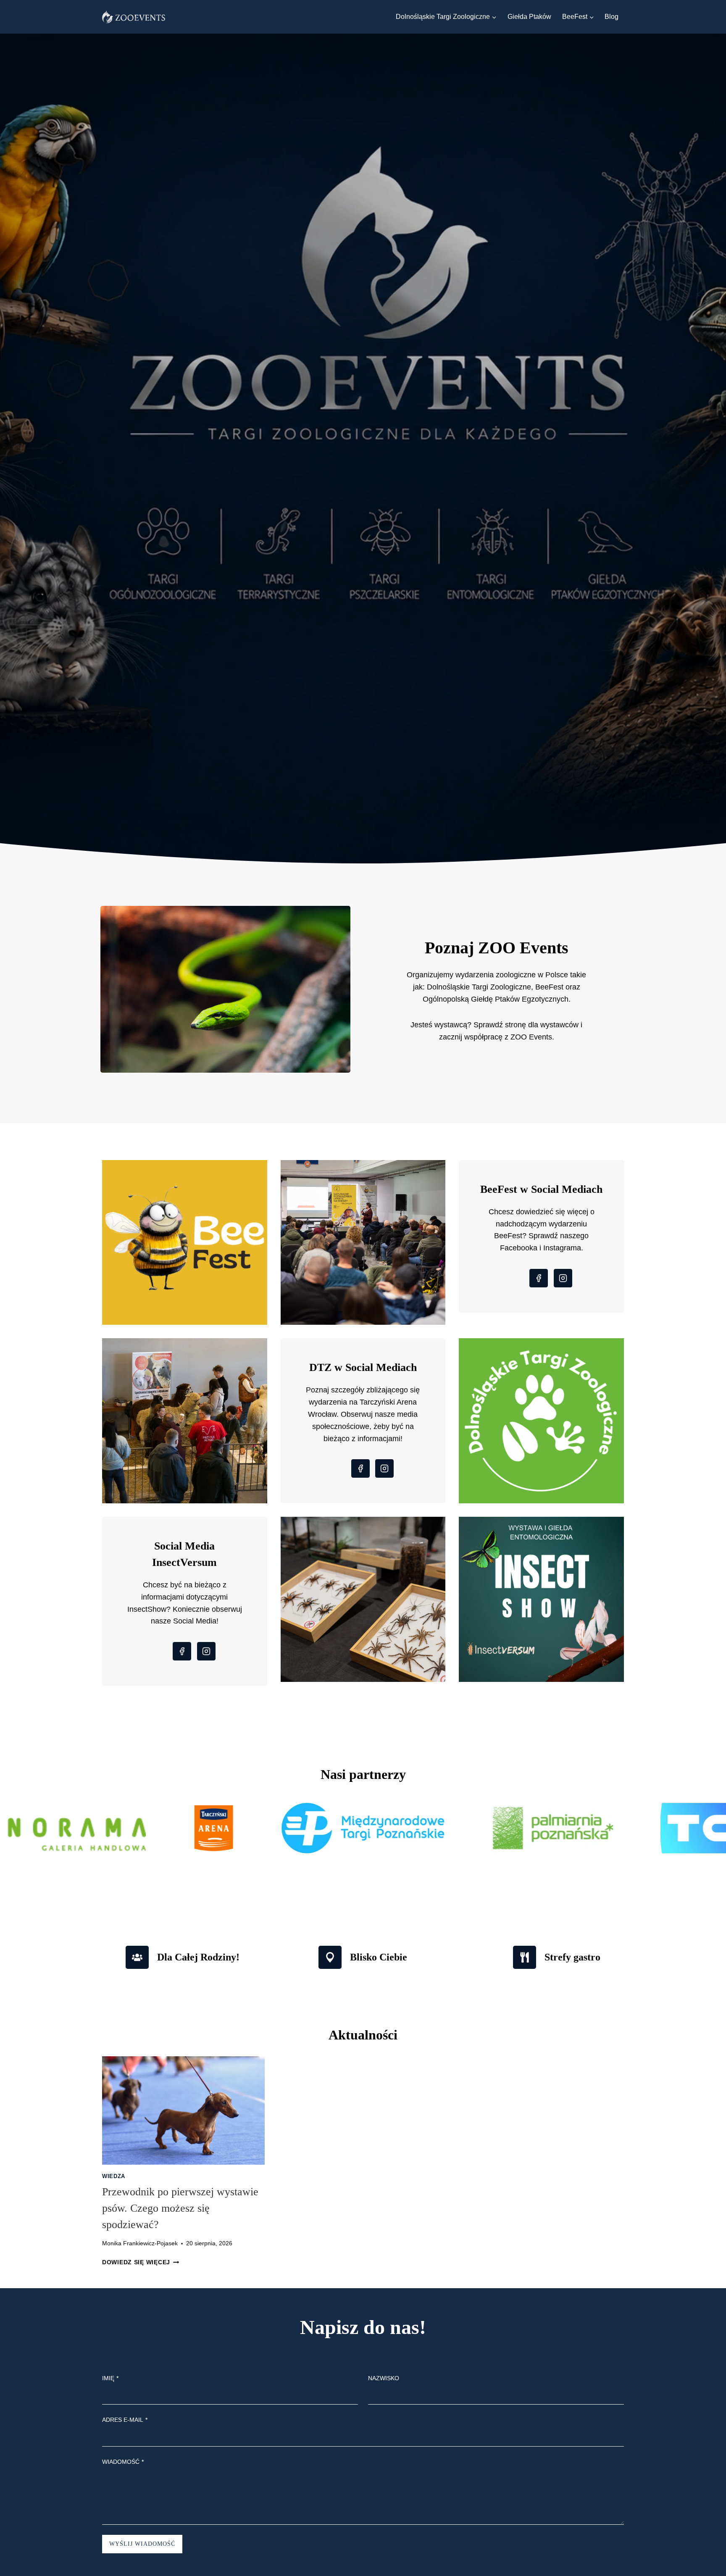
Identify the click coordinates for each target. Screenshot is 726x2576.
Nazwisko (384, 2378)
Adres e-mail (125, 2420)
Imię (110, 2378)
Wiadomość (123, 2462)
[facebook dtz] (352, 1470)
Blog (612, 17)
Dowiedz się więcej (141, 2262)
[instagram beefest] (562, 1279)
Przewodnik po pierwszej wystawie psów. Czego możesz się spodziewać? (180, 2208)
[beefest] (185, 1243)
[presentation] (183, 2110)
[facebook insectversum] (174, 1652)
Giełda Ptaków (529, 17)
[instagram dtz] (383, 1470)
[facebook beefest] (530, 1279)
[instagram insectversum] (205, 1652)
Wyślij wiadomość (142, 2544)
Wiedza (114, 2176)
